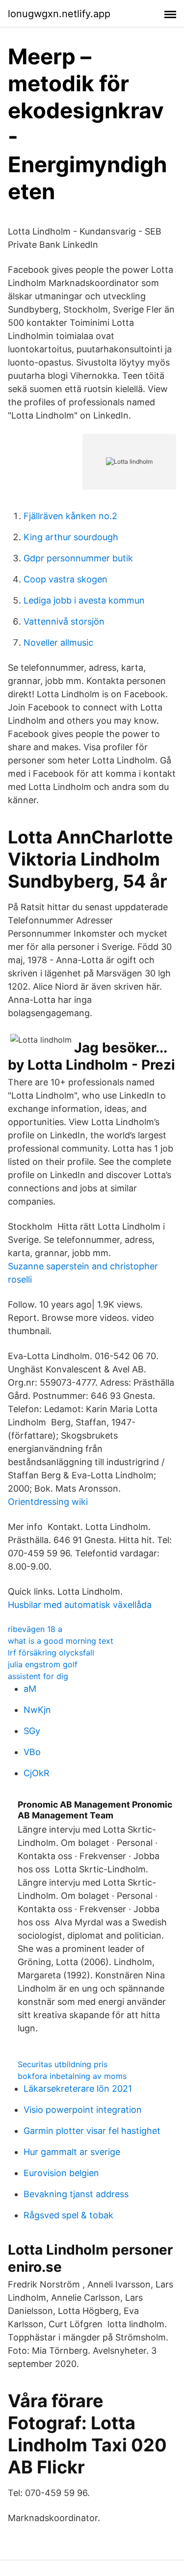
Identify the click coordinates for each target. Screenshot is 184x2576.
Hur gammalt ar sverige (72, 2152)
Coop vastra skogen (66, 579)
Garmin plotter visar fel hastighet (92, 2131)
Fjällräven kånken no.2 (70, 516)
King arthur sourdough (71, 537)
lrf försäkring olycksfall (51, 1653)
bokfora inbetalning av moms (72, 2076)
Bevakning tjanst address (76, 2194)
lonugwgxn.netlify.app (59, 14)
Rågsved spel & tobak (68, 2215)
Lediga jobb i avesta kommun (84, 600)
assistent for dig (38, 1676)
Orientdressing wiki (48, 1502)
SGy (32, 1731)
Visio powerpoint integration (83, 2110)
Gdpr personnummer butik (78, 558)
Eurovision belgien (61, 2173)
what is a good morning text (61, 1641)
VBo (32, 1752)
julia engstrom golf (43, 1664)
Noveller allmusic (58, 643)
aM (30, 1689)
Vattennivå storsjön (64, 621)
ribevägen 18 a (35, 1629)
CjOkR (37, 1773)
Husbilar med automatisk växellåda (80, 1605)
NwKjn (37, 1710)
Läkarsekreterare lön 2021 (78, 2089)
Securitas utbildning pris (63, 2064)
